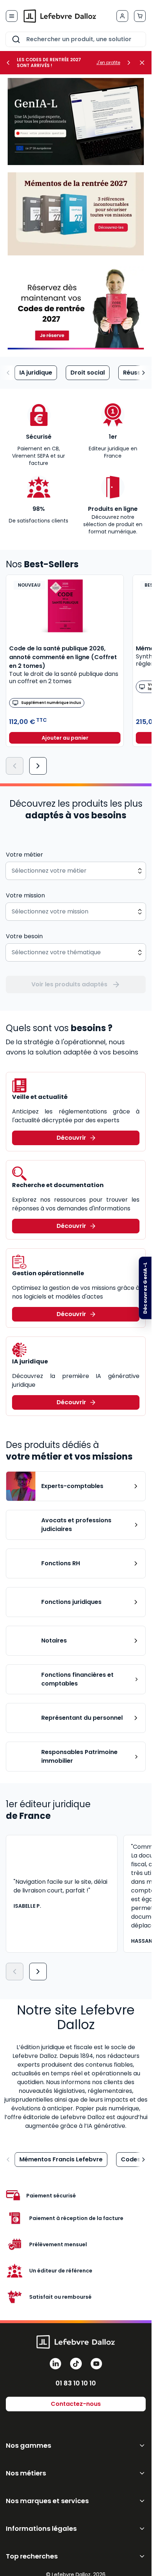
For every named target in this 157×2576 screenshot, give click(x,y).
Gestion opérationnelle (48, 1273)
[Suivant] (38, 766)
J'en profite (108, 63)
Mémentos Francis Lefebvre (61, 2159)
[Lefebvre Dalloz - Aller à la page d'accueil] (60, 16)
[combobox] (76, 39)
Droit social (88, 373)
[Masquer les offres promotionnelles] (144, 63)
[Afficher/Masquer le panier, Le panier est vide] (140, 16)
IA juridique (36, 373)
